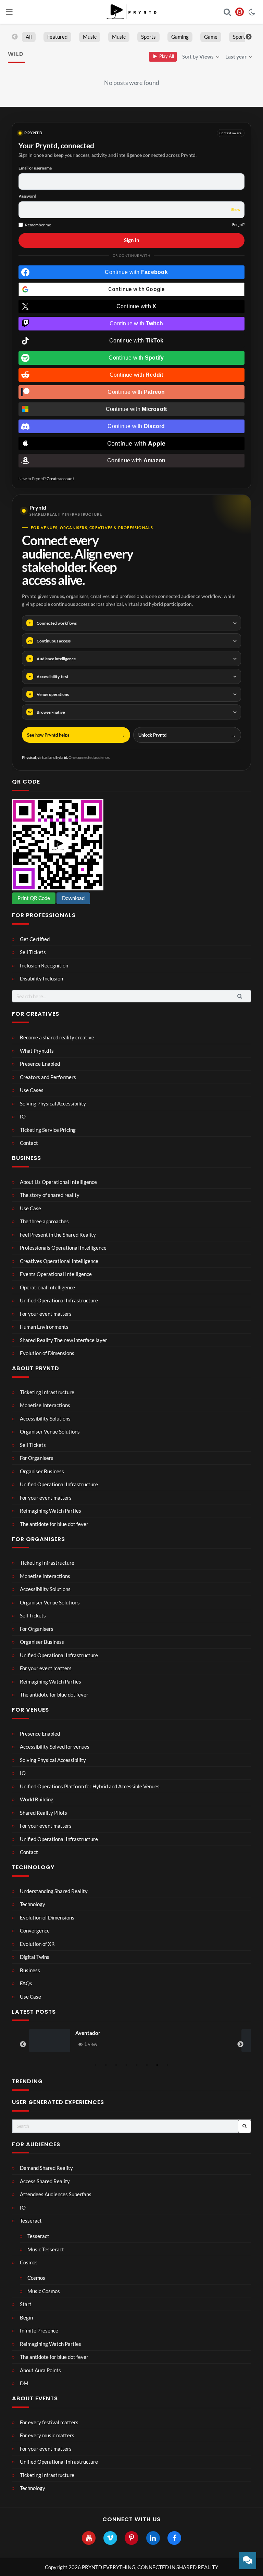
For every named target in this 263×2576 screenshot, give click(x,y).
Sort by (198, 57)
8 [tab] (167, 2065)
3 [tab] (116, 2065)
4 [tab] (126, 2065)
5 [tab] (137, 2065)
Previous (15, 37)
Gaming (180, 37)
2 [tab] (106, 2065)
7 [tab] (157, 2065)
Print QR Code (34, 898)
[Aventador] (50, 2041)
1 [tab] (96, 2065)
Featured (57, 37)
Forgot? (238, 224)
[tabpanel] (131, 2041)
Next (249, 37)
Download (73, 898)
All (29, 37)
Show (236, 209)
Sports (148, 37)
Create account (60, 479)
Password (27, 196)
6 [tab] (147, 2065)
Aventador (88, 2033)
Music (90, 37)
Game (211, 37)
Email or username (35, 168)
